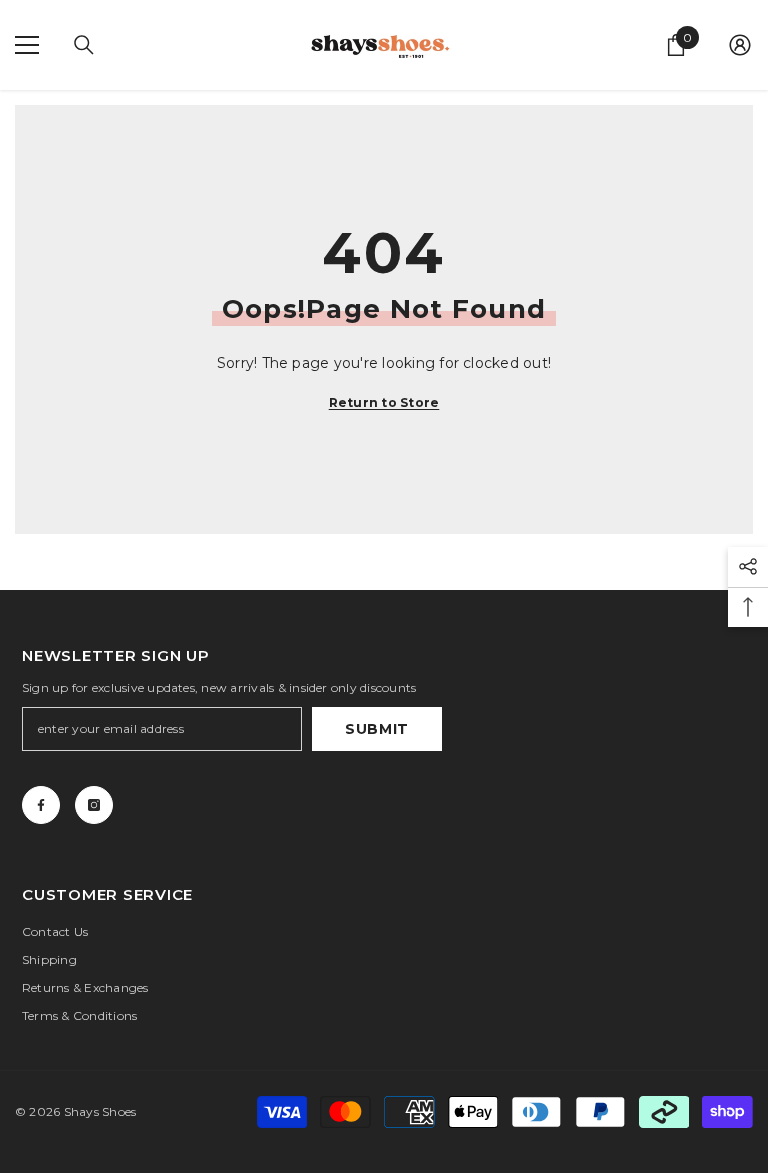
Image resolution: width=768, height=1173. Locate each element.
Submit (377, 729)
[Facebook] (41, 805)
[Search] (84, 45)
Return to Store (384, 402)
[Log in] (740, 45)
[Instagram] (94, 805)
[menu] (27, 45)
